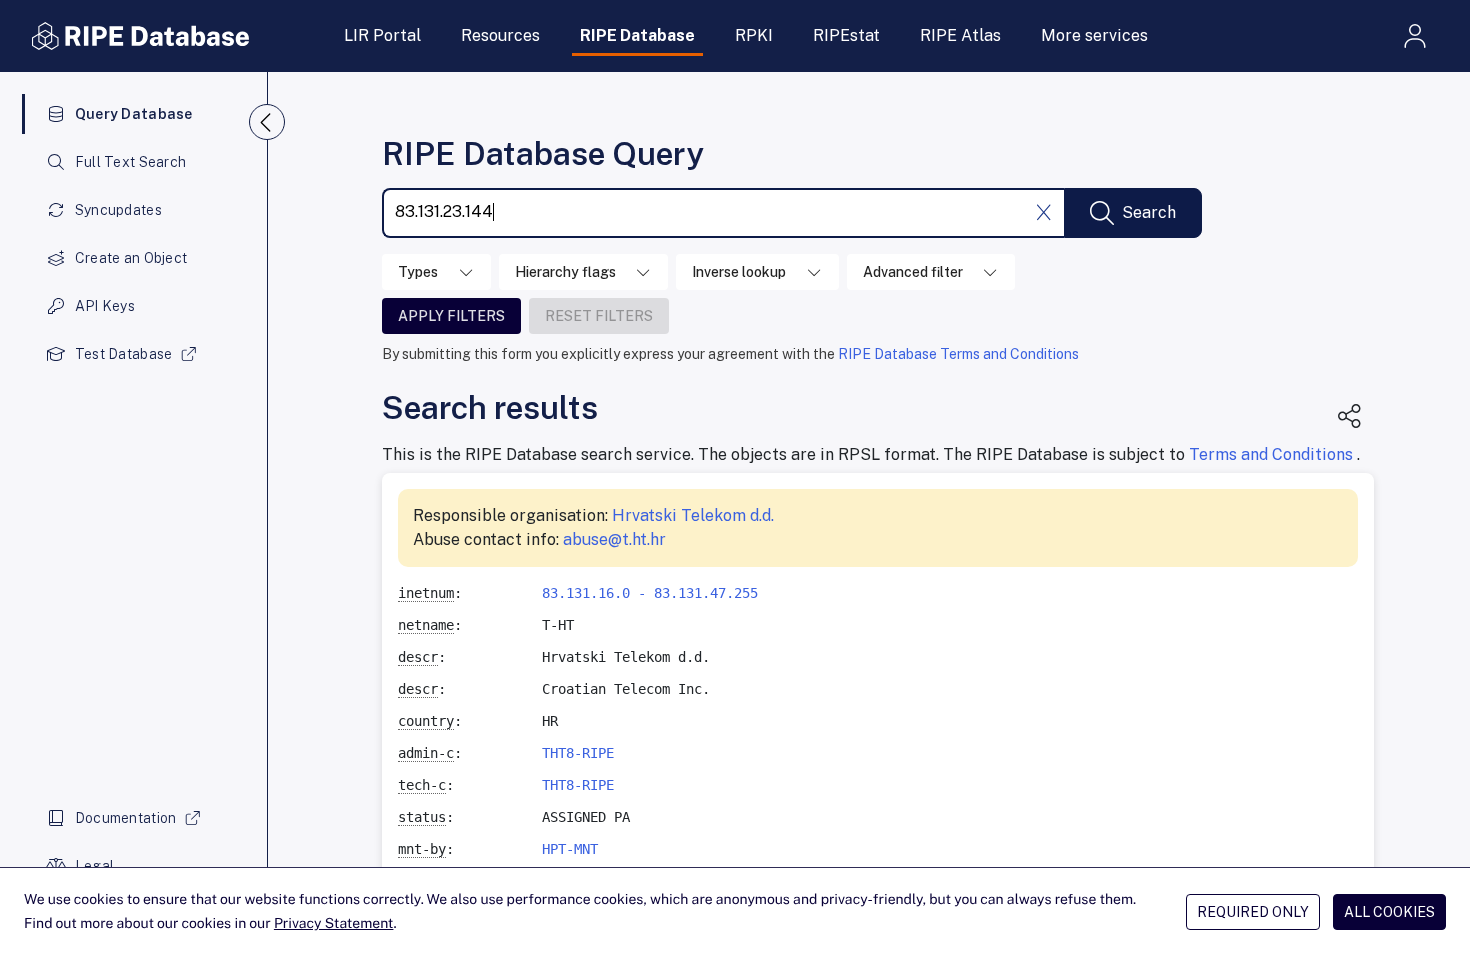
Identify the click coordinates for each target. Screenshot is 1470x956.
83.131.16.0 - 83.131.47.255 (650, 593)
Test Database (124, 354)
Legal (94, 866)
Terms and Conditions (1273, 454)
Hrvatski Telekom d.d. (693, 515)
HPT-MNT (570, 849)
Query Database (134, 114)
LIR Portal (382, 35)
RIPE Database (637, 35)
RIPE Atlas (960, 35)
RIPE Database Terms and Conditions (958, 354)
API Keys (105, 306)
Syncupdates (118, 210)
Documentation (126, 818)
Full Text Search (130, 162)
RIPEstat (846, 35)
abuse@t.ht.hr (614, 539)
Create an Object (131, 258)
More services (1094, 35)
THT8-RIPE (578, 753)
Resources (500, 35)
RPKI (754, 35)
